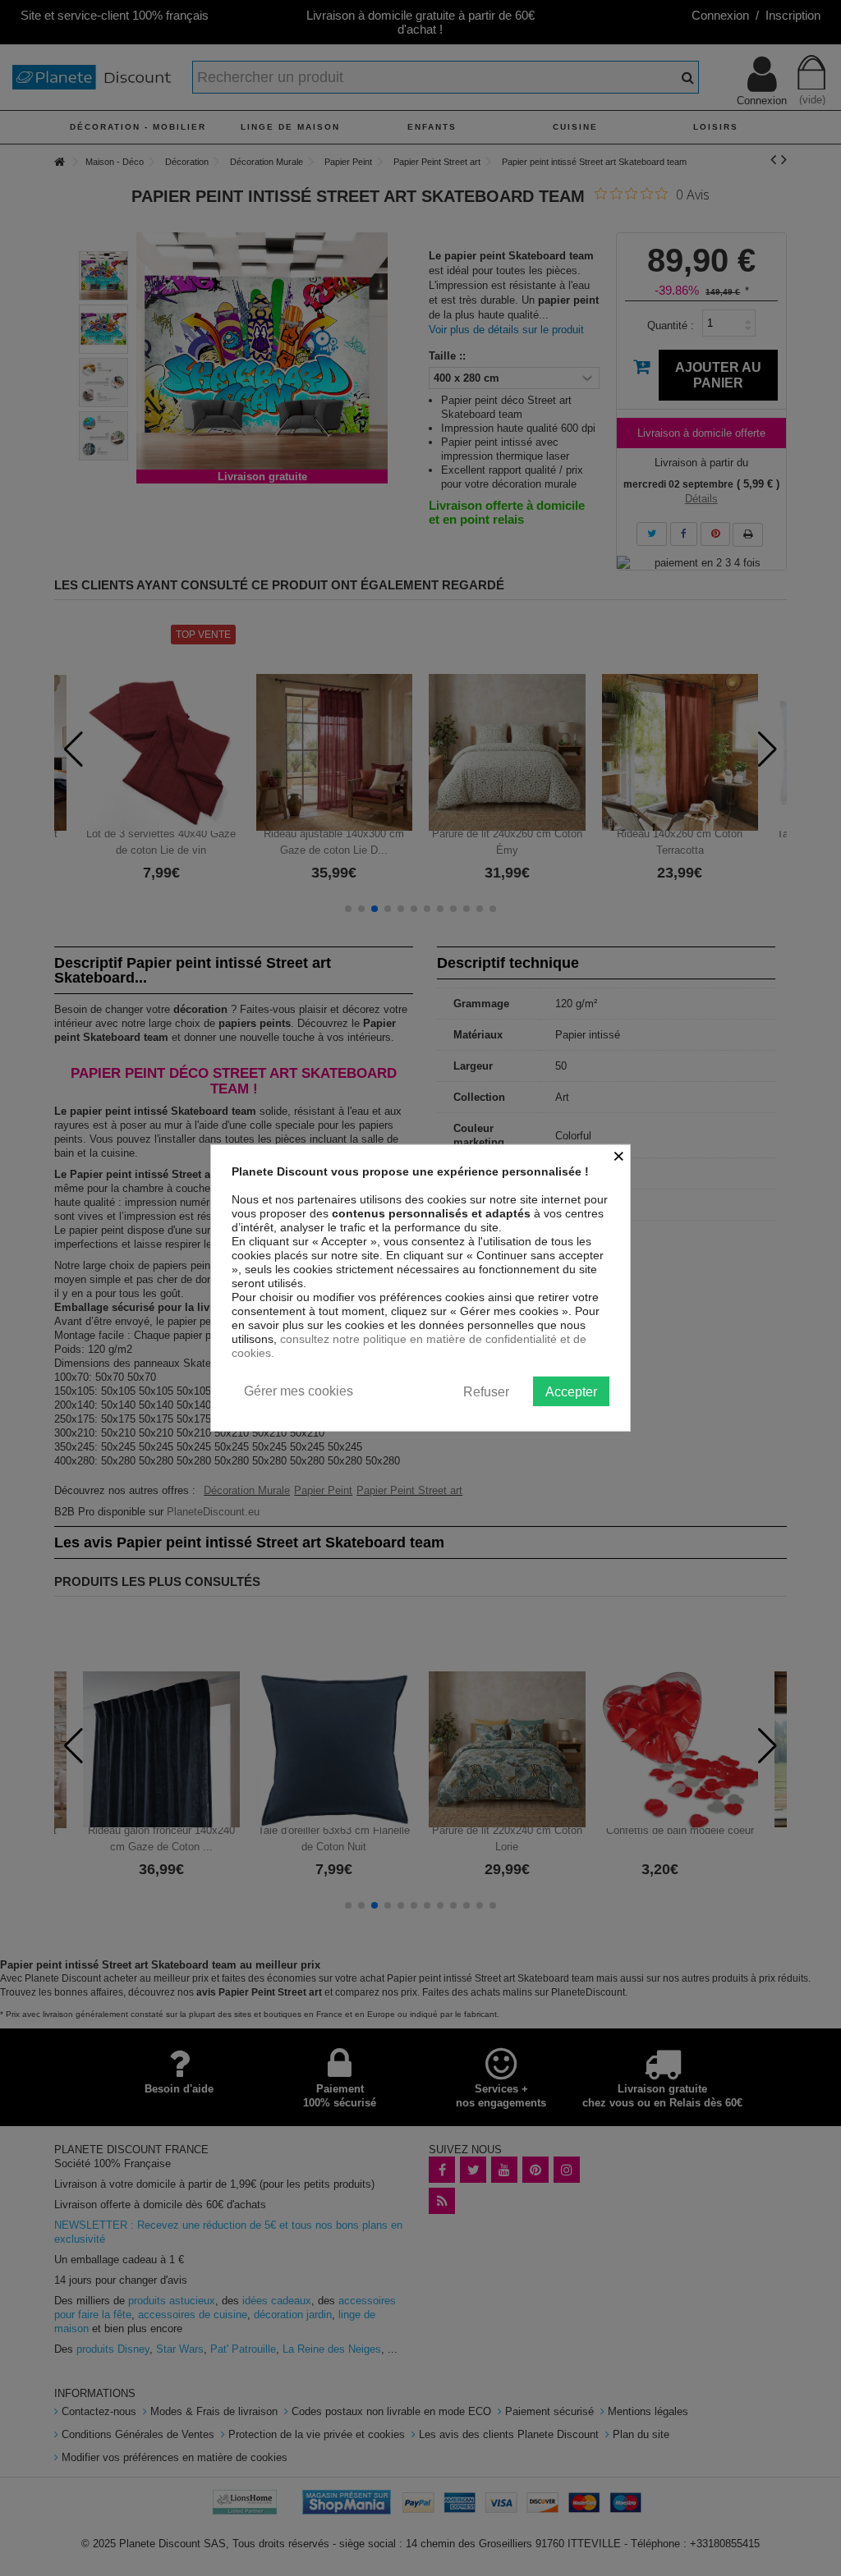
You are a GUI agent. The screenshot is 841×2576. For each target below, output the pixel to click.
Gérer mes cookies (299, 1391)
